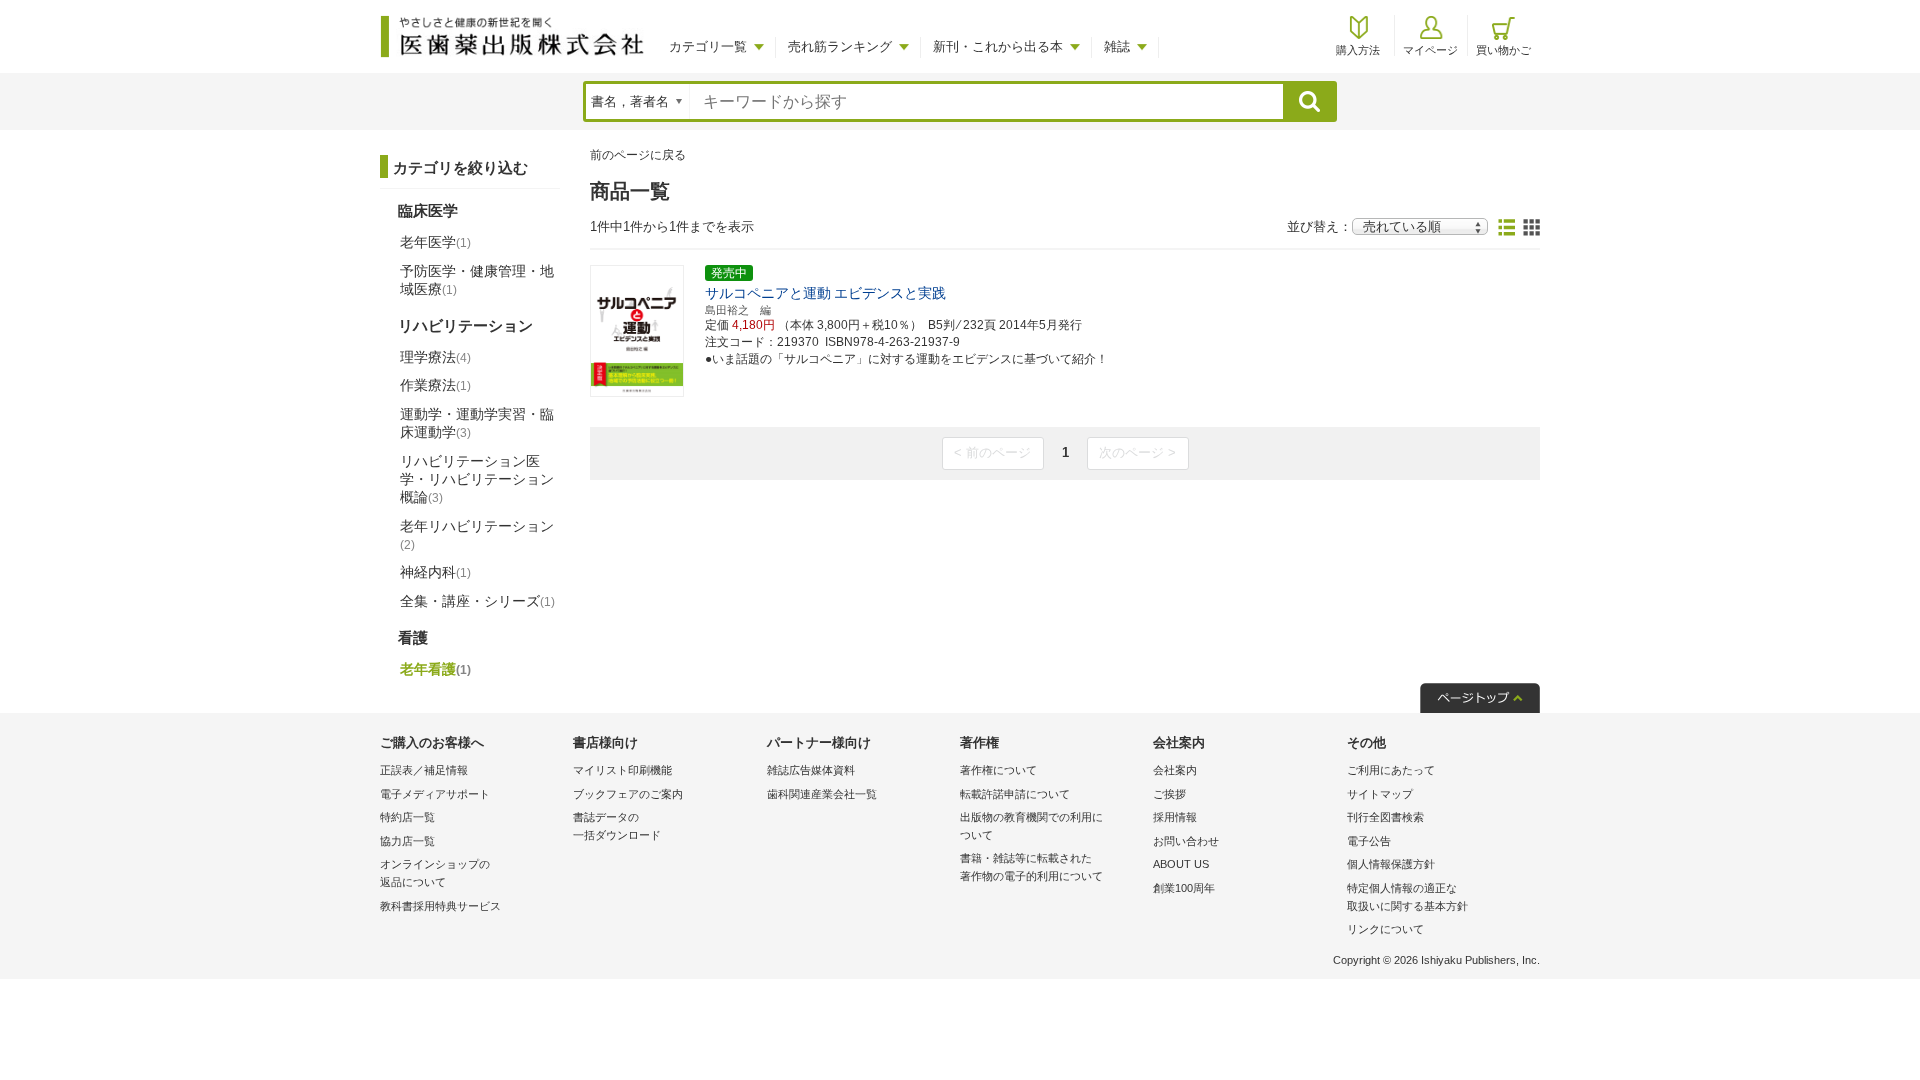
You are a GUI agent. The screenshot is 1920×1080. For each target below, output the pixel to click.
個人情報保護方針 (1391, 864)
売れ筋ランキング (840, 46)
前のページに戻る (638, 155)
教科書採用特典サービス (440, 906)
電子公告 (1369, 841)
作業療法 (435, 385)
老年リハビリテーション (477, 535)
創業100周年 (1184, 888)
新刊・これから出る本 (998, 46)
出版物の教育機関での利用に (1031, 826)
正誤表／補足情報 (424, 770)
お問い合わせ (1186, 841)
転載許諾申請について (1015, 794)
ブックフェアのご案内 (628, 794)
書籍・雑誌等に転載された (1031, 867)
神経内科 (435, 572)
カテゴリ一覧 (708, 46)
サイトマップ (1380, 794)
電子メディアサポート (435, 794)
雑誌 (1117, 46)
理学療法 (435, 357)
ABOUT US (1181, 864)
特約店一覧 (407, 817)
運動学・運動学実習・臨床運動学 (477, 423)
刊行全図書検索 (1385, 817)
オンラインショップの (435, 873)
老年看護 (435, 669)
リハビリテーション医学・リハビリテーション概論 (477, 479)
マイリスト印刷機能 (622, 770)
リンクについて (1385, 929)
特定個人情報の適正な (1407, 897)
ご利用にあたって (1391, 770)
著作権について (998, 770)
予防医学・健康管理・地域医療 (477, 280)
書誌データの (617, 826)
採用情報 (1175, 817)
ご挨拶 (1169, 794)
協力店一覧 (407, 841)
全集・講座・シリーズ (477, 601)
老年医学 (435, 242)
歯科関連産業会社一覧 (822, 794)
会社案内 (1175, 770)
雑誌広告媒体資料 (811, 770)
